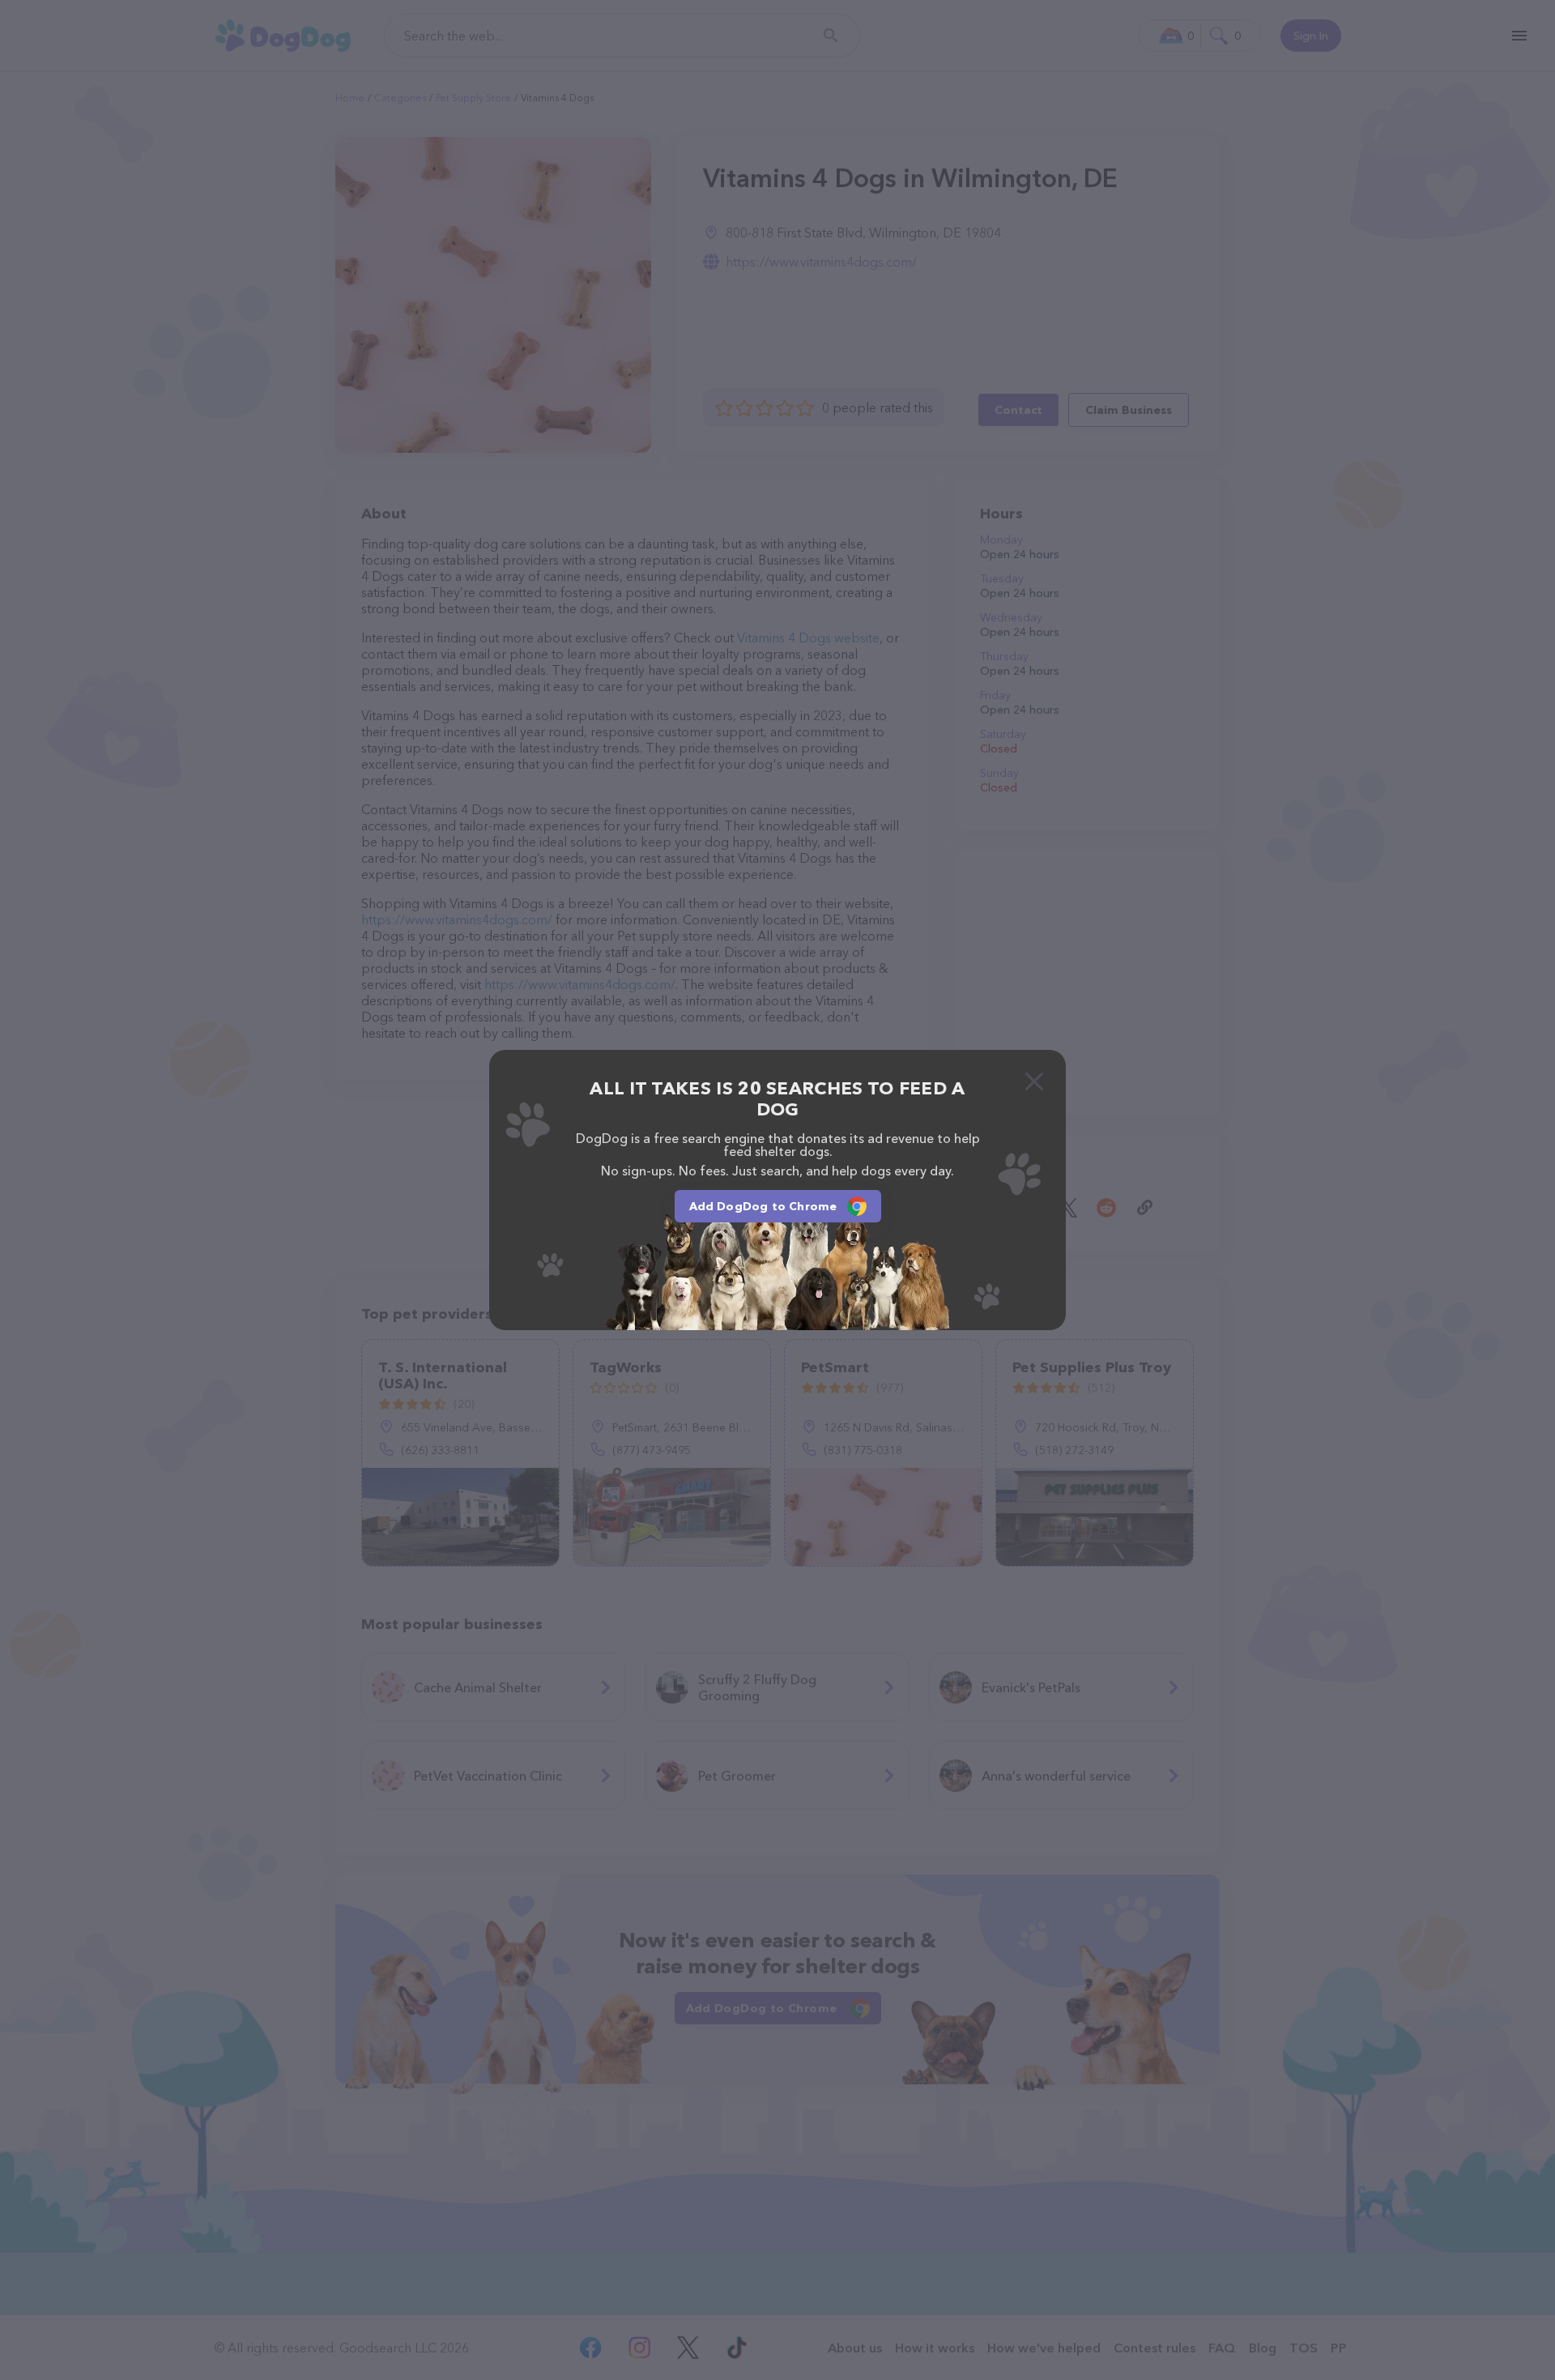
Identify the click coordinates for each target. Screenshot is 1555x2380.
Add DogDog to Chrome (763, 1206)
